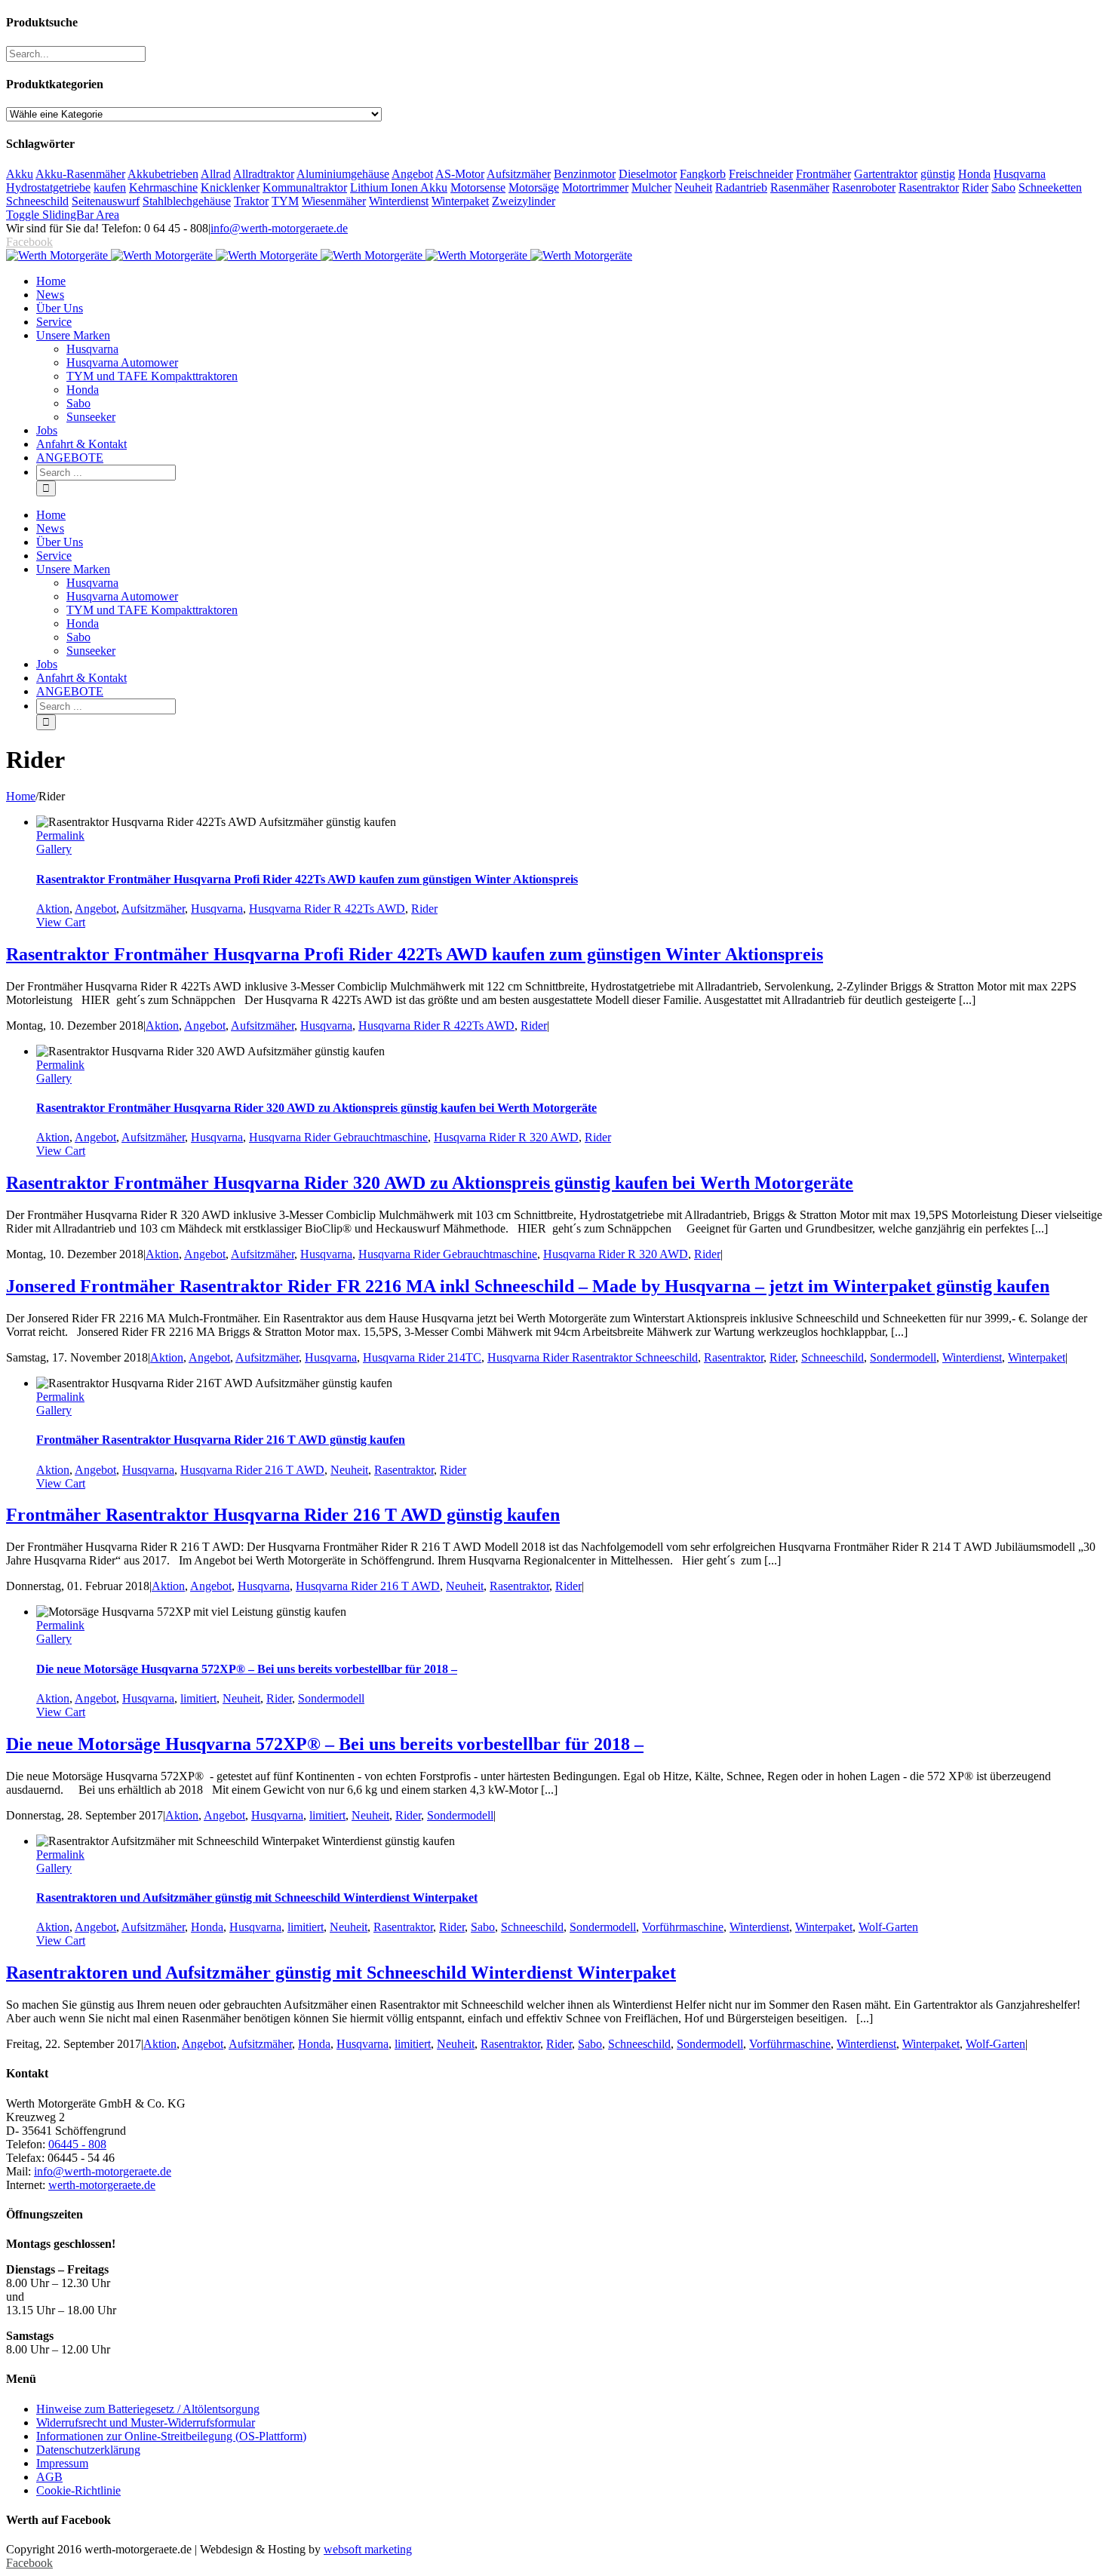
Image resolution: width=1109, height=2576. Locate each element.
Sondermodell (903, 1357)
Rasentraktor (929, 187)
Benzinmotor (585, 174)
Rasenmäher (800, 187)
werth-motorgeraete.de (102, 2185)
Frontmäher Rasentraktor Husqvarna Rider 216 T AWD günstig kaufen (221, 1440)
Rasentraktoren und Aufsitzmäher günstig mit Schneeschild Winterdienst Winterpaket (257, 1897)
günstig (938, 174)
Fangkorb (703, 174)
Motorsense (478, 187)
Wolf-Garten (888, 1927)
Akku (20, 174)
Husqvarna (1020, 174)
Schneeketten (1050, 187)
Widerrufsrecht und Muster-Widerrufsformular (146, 2422)
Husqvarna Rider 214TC (422, 1357)
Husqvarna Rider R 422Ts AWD (327, 909)
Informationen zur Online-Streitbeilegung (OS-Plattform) (171, 2436)
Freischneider (761, 174)
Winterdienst (399, 201)
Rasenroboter (864, 187)
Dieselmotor (648, 174)
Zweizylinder (524, 201)
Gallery (54, 849)
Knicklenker (230, 187)
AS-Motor (460, 174)
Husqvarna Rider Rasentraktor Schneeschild (593, 1357)
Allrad (216, 174)
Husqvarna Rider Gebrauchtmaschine (338, 1137)
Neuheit (693, 187)
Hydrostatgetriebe (48, 187)
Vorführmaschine (683, 1927)
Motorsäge (534, 187)
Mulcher (651, 187)
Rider (975, 187)
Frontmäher (823, 174)
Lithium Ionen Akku (399, 187)
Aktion (53, 909)
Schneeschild (37, 201)
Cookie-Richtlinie (78, 2490)
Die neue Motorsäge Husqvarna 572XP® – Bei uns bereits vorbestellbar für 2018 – (247, 1669)
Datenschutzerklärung (88, 2450)
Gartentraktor (886, 174)
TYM (285, 201)
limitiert (198, 1698)
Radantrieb (741, 187)
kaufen (110, 187)
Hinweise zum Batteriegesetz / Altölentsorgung (148, 2409)
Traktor (251, 201)
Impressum (62, 2463)
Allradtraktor (264, 174)
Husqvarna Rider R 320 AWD (506, 1137)
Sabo (1003, 187)
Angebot (412, 174)
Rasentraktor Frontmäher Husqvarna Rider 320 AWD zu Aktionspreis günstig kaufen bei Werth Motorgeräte (316, 1108)
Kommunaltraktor (305, 187)
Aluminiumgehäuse (343, 174)
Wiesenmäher (334, 201)
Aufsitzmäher (519, 174)
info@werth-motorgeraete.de (279, 228)
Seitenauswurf (106, 201)
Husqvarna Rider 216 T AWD (252, 1470)
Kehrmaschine (163, 187)
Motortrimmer (595, 187)
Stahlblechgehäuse (187, 201)
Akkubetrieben (163, 174)
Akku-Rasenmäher (80, 174)
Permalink (60, 835)
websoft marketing (368, 2549)
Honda (974, 174)
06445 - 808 (77, 2144)
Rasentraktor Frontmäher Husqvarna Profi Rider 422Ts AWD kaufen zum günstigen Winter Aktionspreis (307, 879)
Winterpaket (460, 201)
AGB (49, 2477)
